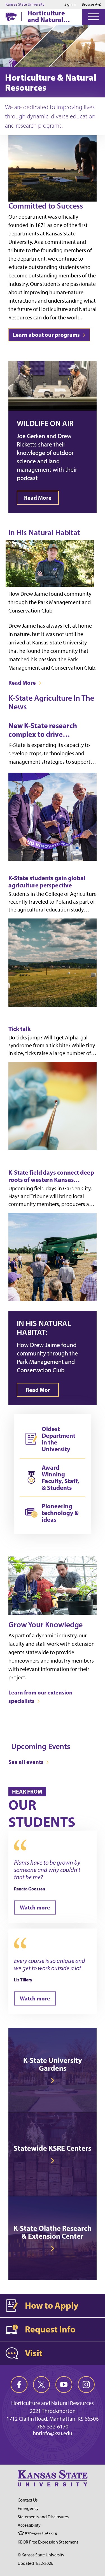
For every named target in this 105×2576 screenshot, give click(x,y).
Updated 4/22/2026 (35, 2563)
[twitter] (41, 2385)
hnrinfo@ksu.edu (53, 2433)
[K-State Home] (11, 17)
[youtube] (64, 2385)
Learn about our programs (47, 335)
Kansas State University (25, 4)
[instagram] (86, 2385)
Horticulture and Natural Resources (46, 16)
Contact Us (28, 2500)
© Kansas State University (41, 2555)
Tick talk (20, 1029)
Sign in (70, 4)
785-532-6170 (53, 2427)
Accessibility (29, 2525)
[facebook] (19, 2385)
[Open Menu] (94, 17)
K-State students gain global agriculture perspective (47, 882)
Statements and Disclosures (43, 2517)
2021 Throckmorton (53, 2411)
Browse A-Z (91, 4)
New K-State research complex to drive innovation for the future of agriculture (52, 730)
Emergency (28, 2508)
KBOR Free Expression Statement (48, 2542)
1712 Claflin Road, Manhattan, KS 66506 (53, 2419)
